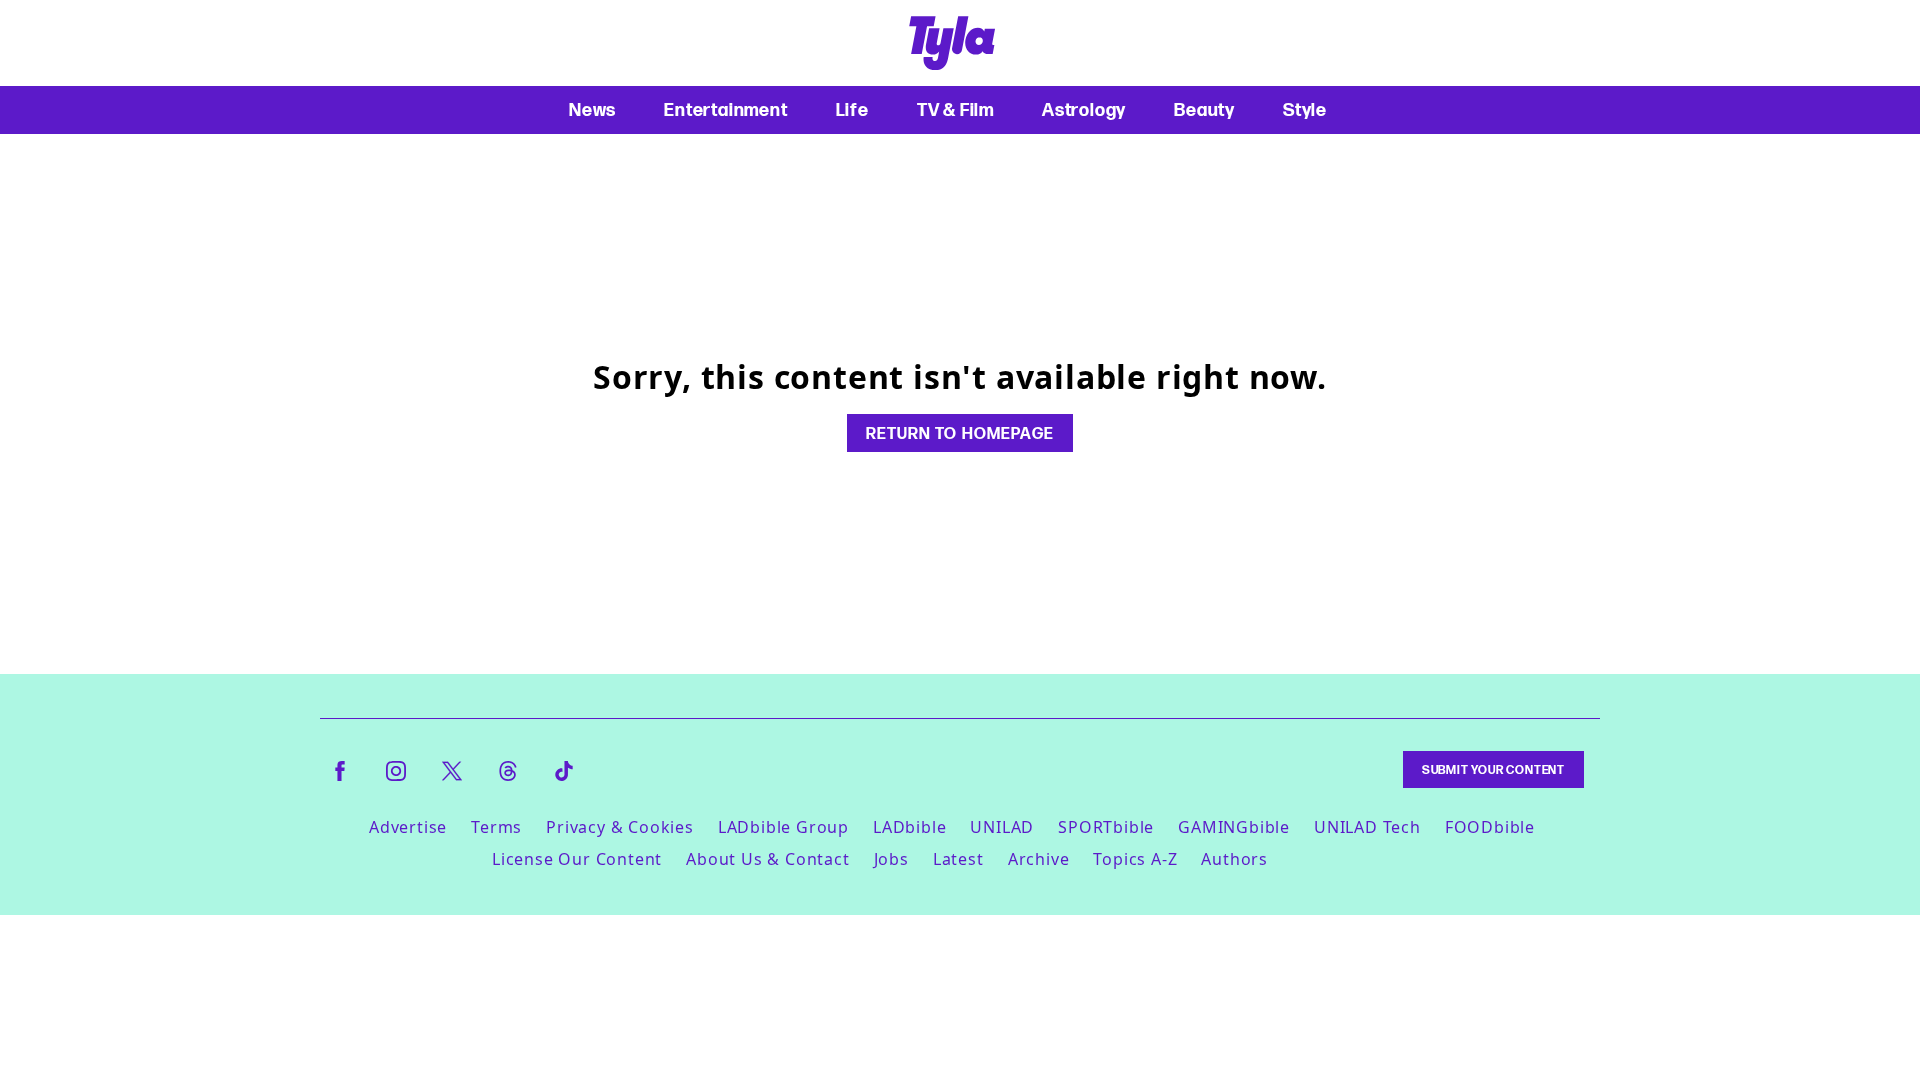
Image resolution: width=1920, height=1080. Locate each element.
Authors (1234, 859)
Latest (958, 859)
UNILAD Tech (1367, 827)
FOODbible (1490, 827)
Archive (1039, 859)
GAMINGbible (1234, 827)
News (592, 109)
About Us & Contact (767, 859)
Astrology (1084, 109)
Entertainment (725, 109)
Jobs (891, 859)
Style (1305, 109)
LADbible (909, 827)
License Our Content (577, 859)
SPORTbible (1106, 827)
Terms (496, 827)
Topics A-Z (1135, 859)
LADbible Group (783, 827)
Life (852, 109)
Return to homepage (960, 433)
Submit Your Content (1493, 769)
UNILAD (1002, 827)
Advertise (408, 827)
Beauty (1204, 109)
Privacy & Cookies (620, 827)
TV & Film (955, 109)
